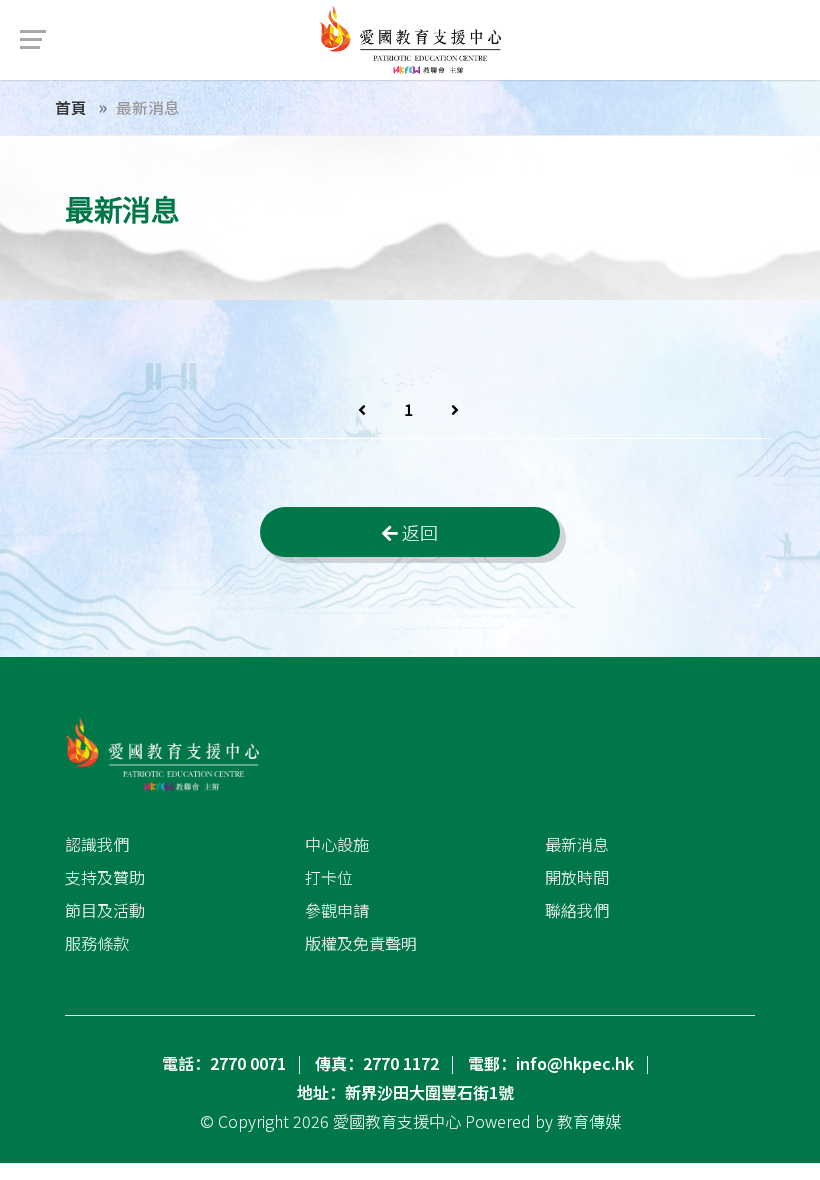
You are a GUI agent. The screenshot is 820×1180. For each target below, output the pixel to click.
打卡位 (329, 877)
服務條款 (97, 943)
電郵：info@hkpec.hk (551, 1063)
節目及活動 (105, 910)
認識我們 (97, 844)
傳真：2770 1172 (377, 1063)
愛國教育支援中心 (397, 1121)
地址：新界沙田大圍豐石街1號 (405, 1092)
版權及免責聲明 (361, 943)
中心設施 (337, 844)
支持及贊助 (105, 877)
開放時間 (577, 877)
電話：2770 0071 (224, 1063)
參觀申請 (337, 910)
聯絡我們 (577, 910)
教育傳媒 (589, 1121)
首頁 (71, 107)
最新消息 (577, 844)
